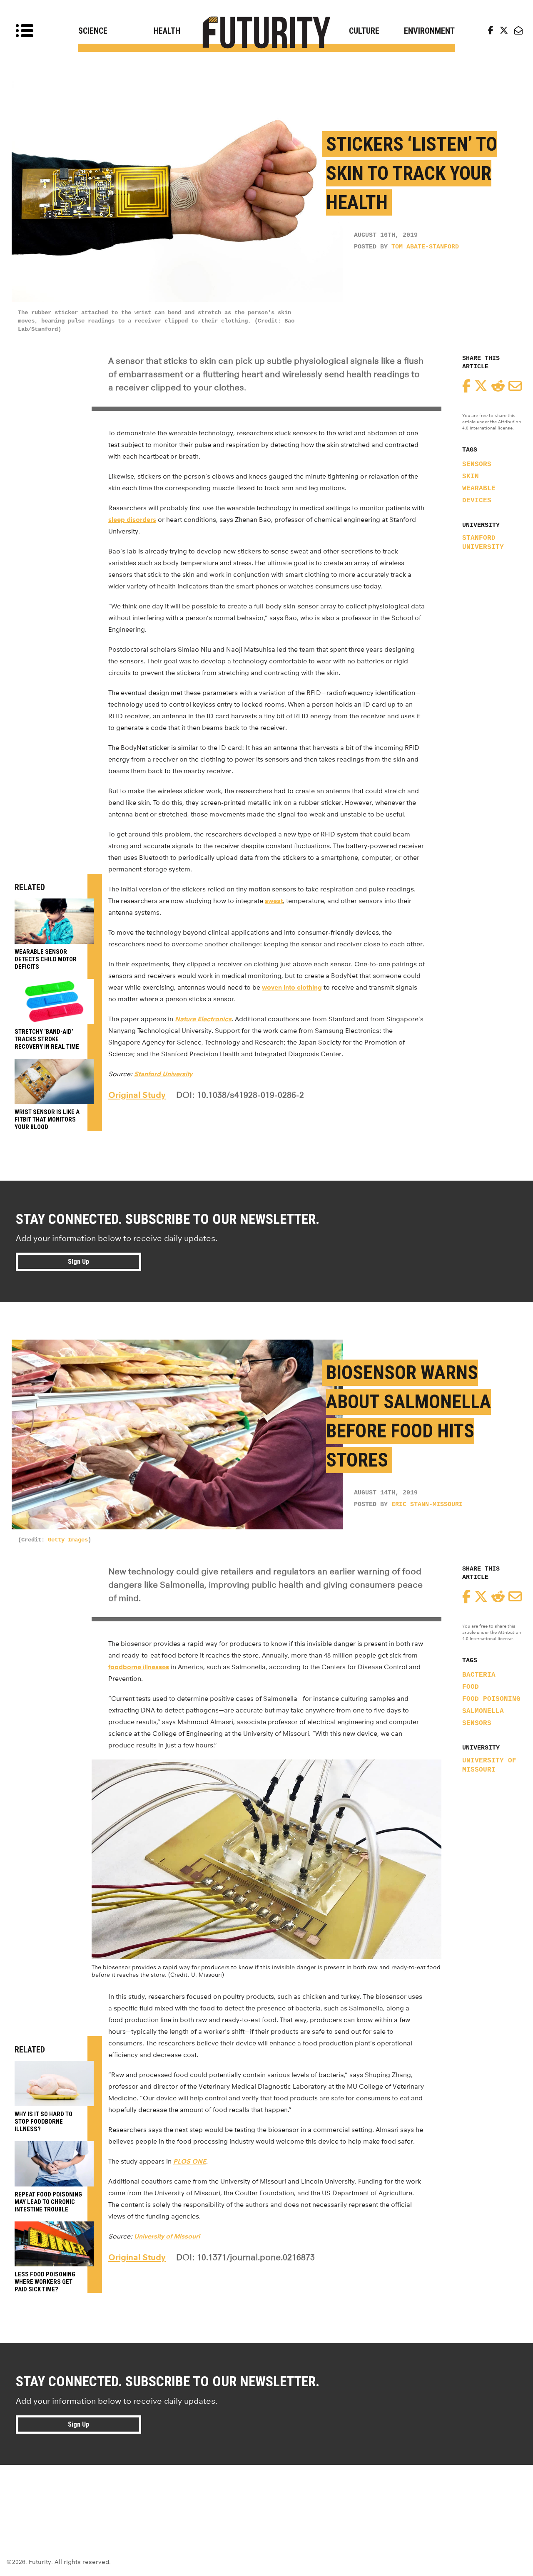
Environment (429, 31)
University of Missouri (489, 1765)
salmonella (483, 1711)
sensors (477, 464)
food (471, 1687)
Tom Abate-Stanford (425, 247)
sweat (274, 901)
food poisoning (491, 1699)
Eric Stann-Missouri (427, 1505)
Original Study (137, 1095)
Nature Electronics (203, 1019)
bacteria (479, 1675)
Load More (266, 2495)
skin (471, 476)
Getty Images (68, 1540)
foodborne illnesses (139, 1667)
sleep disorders (132, 520)
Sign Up (78, 1262)
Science (93, 31)
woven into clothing (292, 987)
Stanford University (483, 543)
